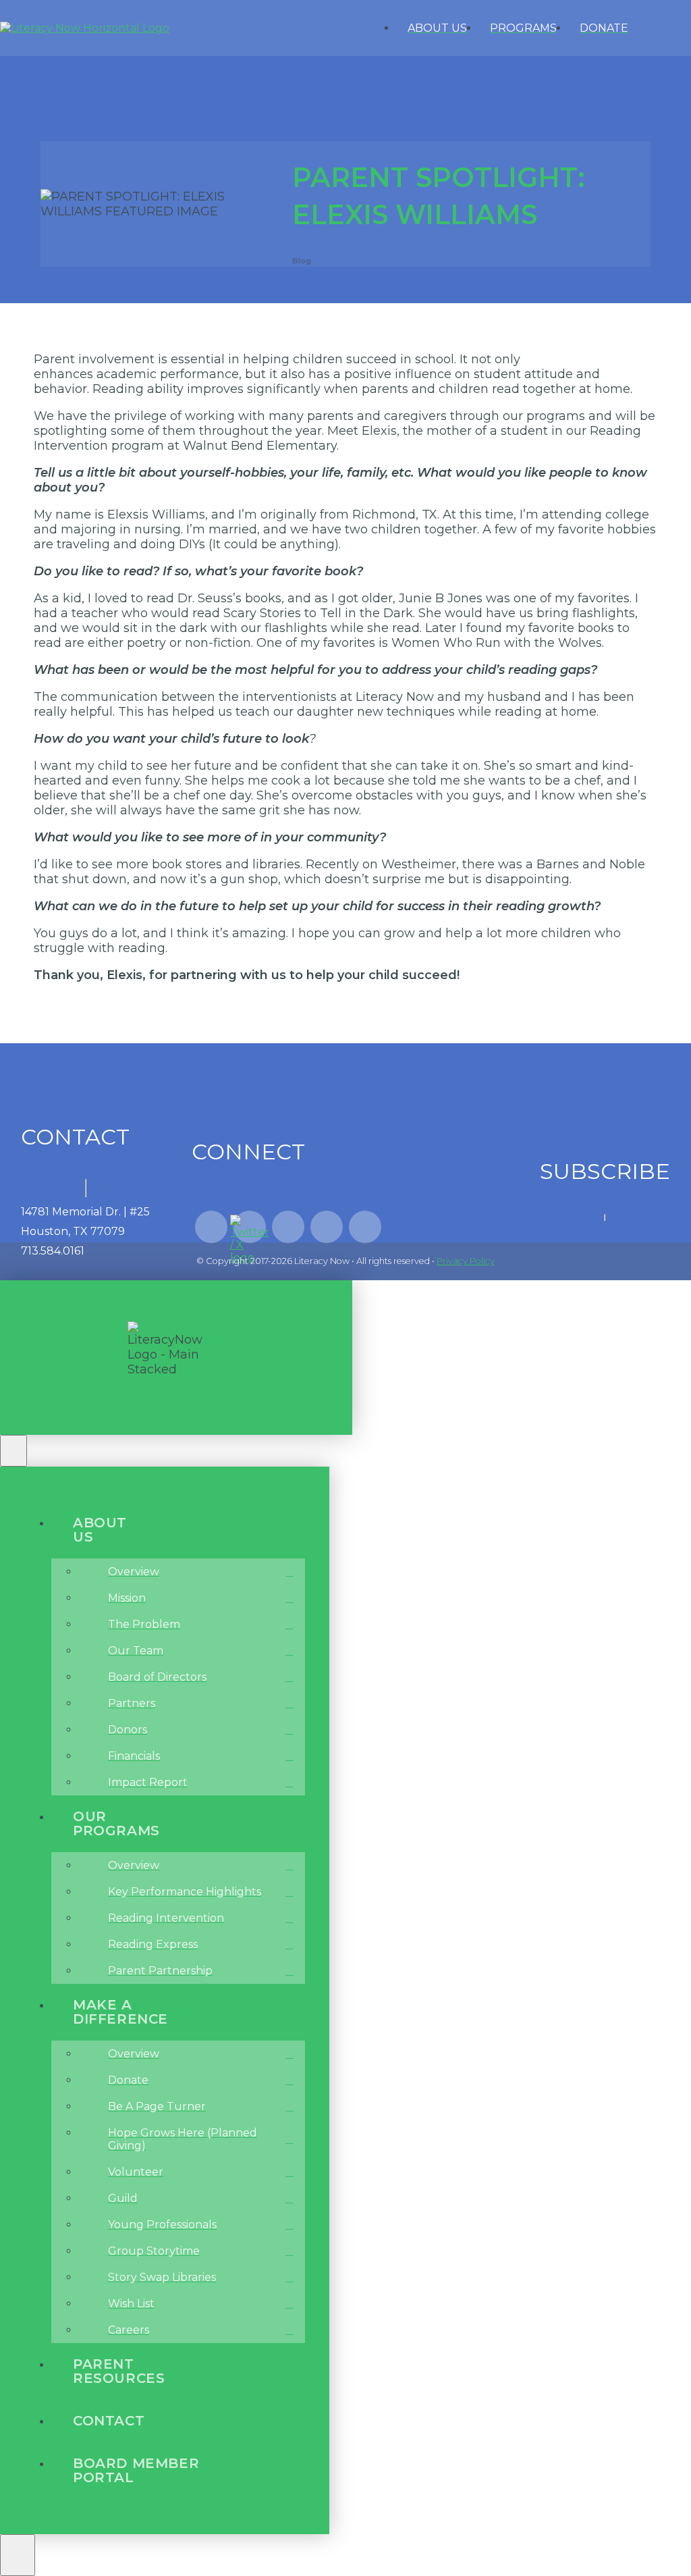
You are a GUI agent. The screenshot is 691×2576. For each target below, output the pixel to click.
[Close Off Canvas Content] (13, 1451)
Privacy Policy (466, 1261)
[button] (676, 28)
